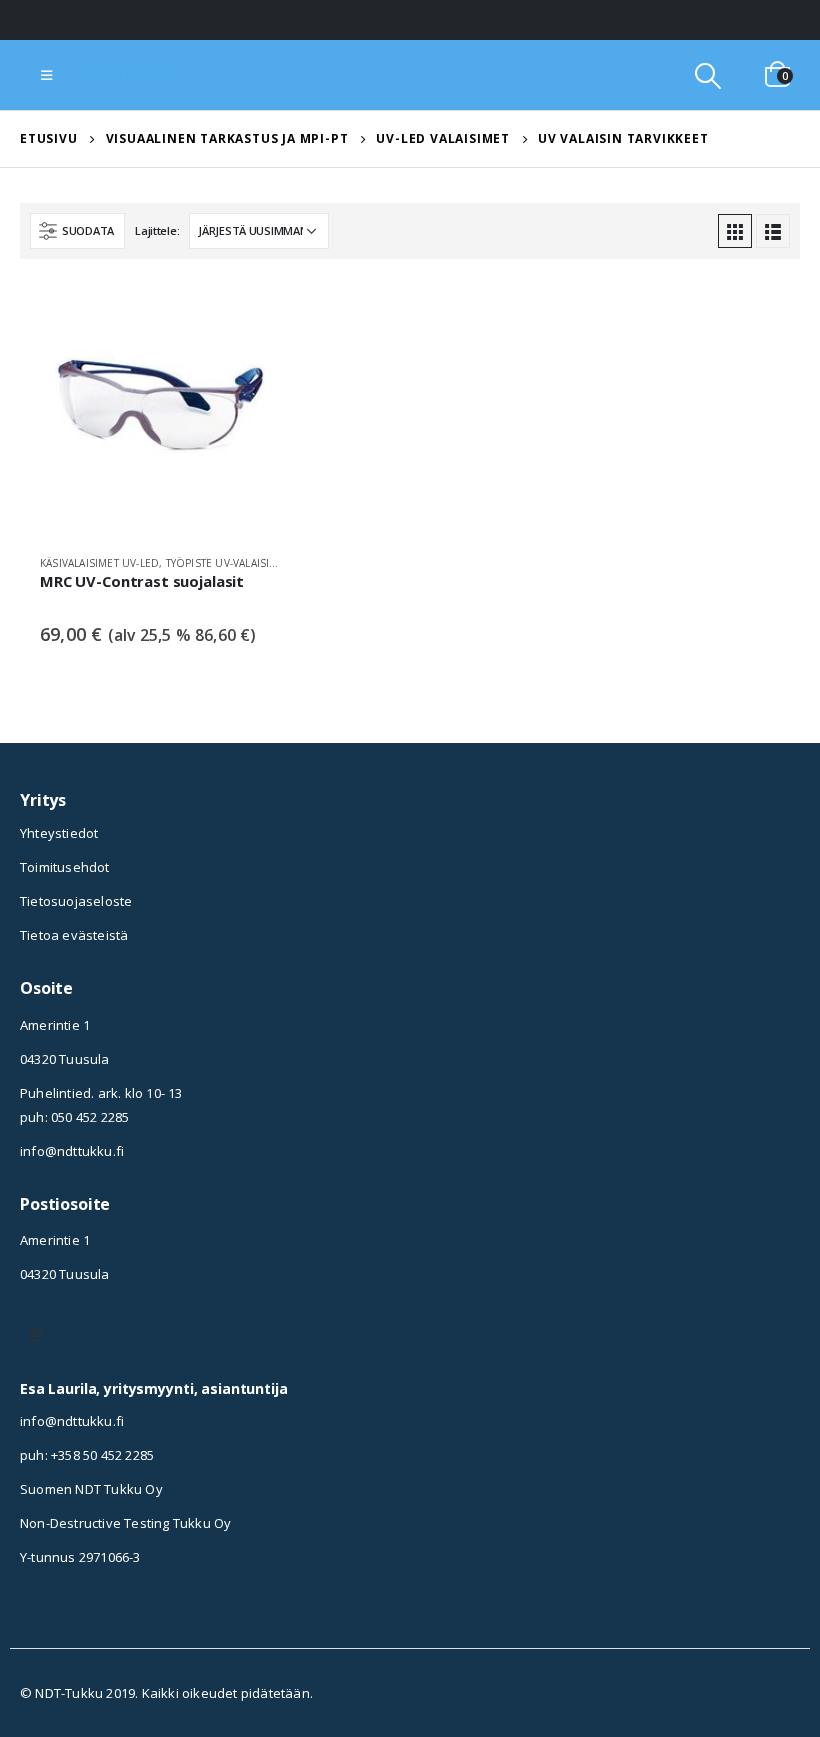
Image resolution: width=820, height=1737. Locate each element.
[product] (160, 414)
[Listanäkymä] (773, 231)
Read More (247, 322)
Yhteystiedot (59, 833)
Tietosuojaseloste (76, 901)
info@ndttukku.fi (72, 1151)
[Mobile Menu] (46, 75)
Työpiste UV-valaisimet (228, 563)
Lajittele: (157, 230)
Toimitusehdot (65, 867)
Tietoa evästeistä (74, 935)
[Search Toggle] (708, 75)
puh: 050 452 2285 (74, 1117)
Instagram (35, 1335)
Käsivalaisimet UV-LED (99, 563)
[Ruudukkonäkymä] (735, 231)
